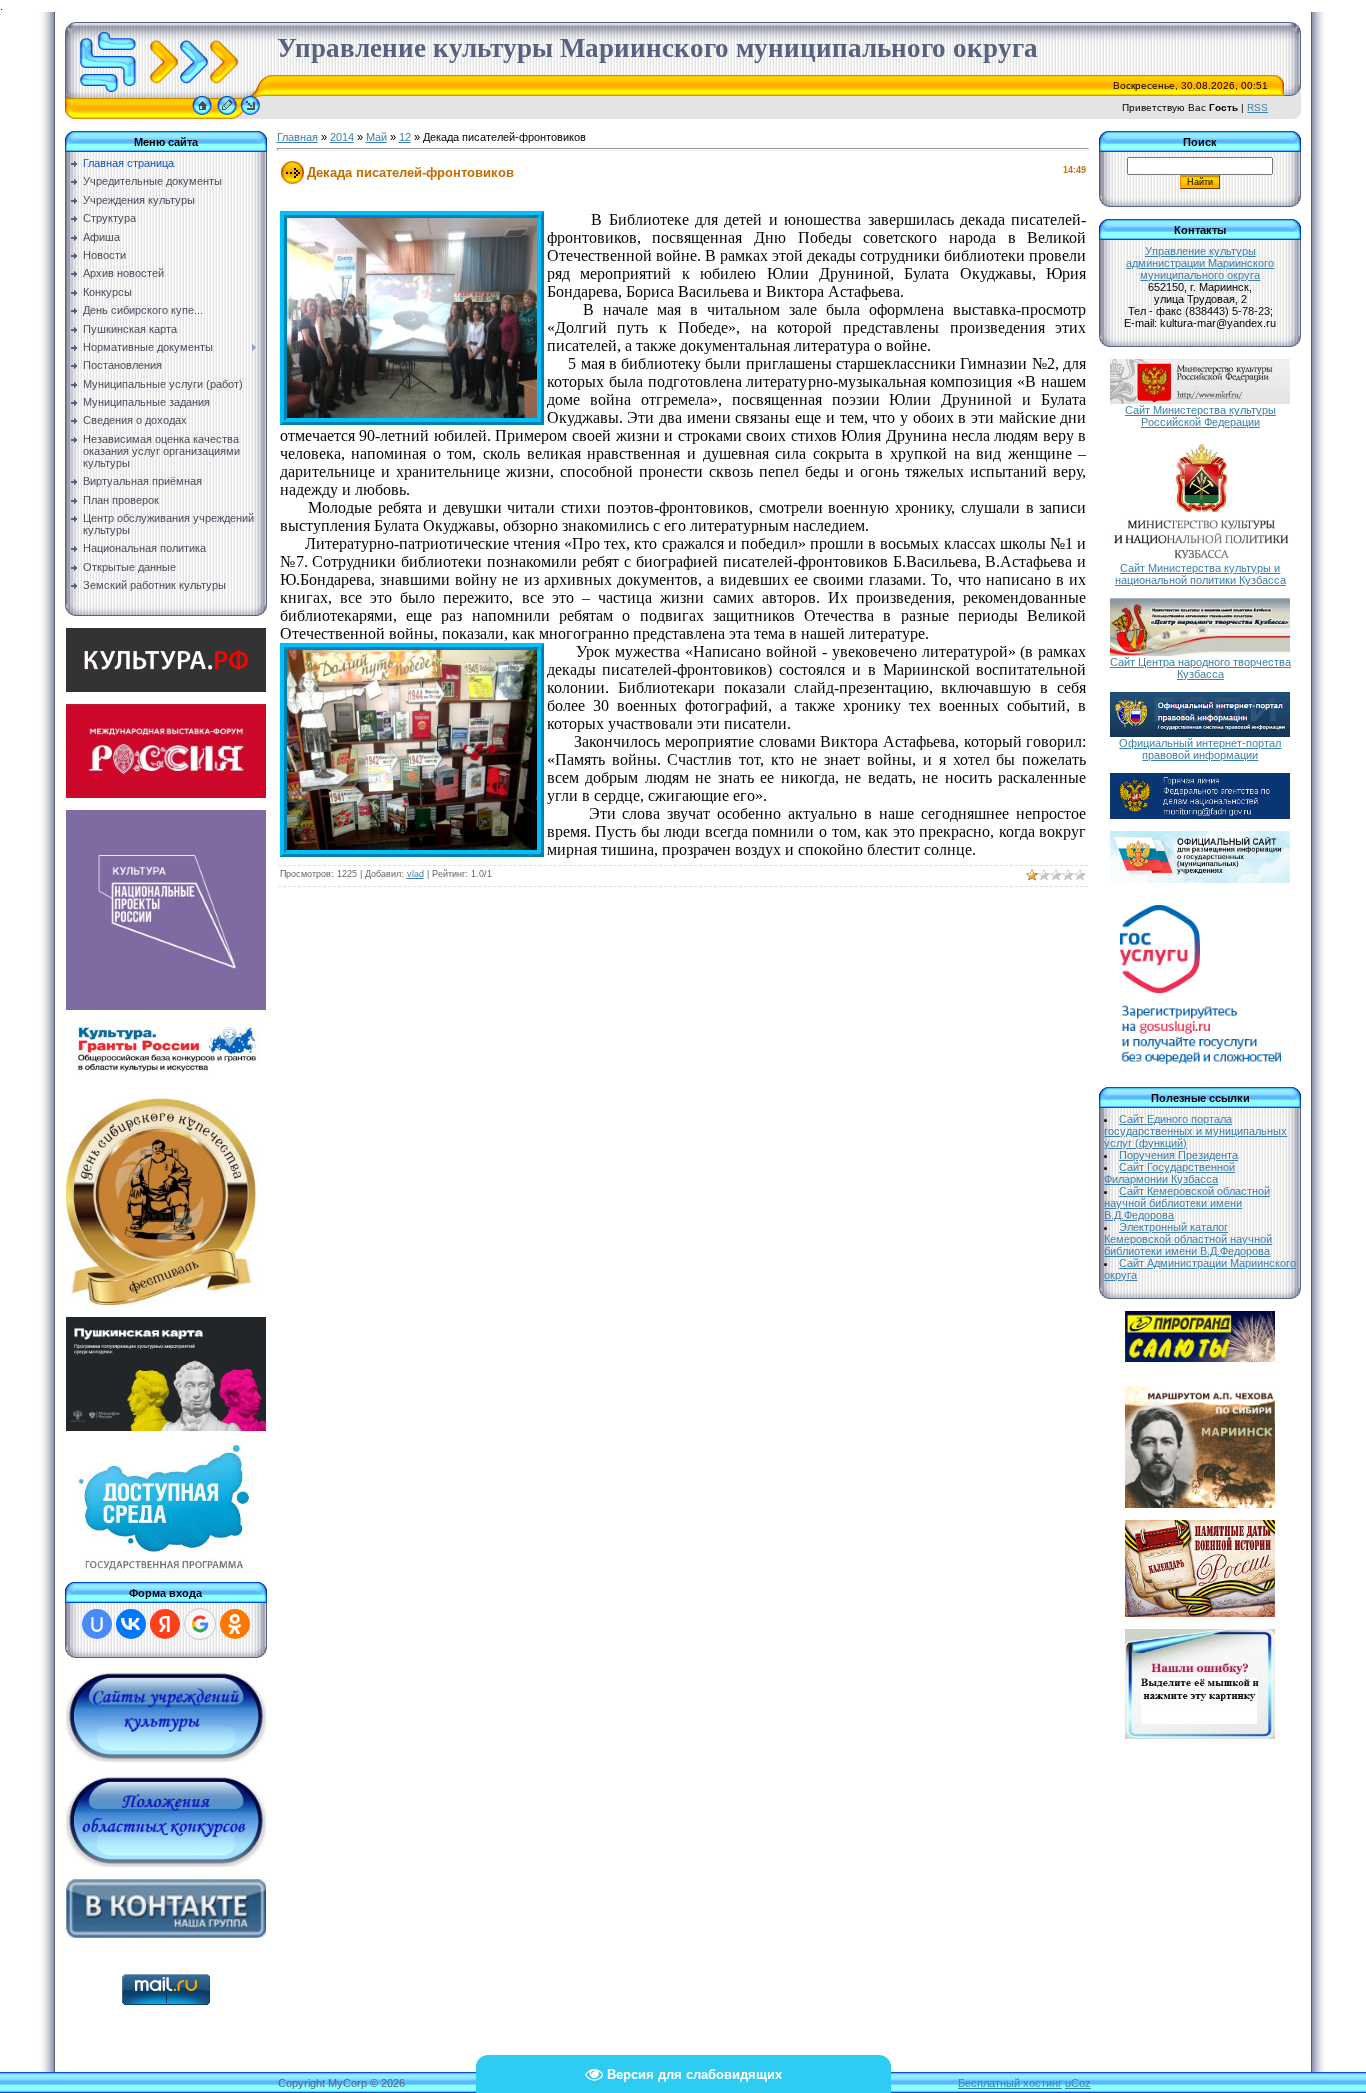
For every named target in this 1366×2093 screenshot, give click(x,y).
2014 (342, 137)
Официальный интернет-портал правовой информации (1200, 749)
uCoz (1078, 2083)
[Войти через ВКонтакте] (131, 1624)
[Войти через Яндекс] (165, 1624)
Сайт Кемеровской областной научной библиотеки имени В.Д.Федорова (1187, 1203)
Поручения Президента (1178, 1155)
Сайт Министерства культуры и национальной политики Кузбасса (1200, 574)
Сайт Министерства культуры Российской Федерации (1200, 416)
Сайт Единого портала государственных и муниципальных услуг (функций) (1195, 1131)
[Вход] (250, 115)
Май (376, 137)
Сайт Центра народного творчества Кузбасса (1200, 668)
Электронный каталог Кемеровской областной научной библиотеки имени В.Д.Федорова (1188, 1239)
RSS (1257, 107)
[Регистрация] (227, 115)
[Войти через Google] (200, 1624)
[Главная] (202, 115)
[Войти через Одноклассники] (235, 1624)
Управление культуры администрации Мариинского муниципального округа (1200, 263)
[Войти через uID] (97, 1624)
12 (405, 137)
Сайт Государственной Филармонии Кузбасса (1169, 1173)
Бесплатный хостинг (1010, 2083)
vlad (415, 874)
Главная (297, 137)
